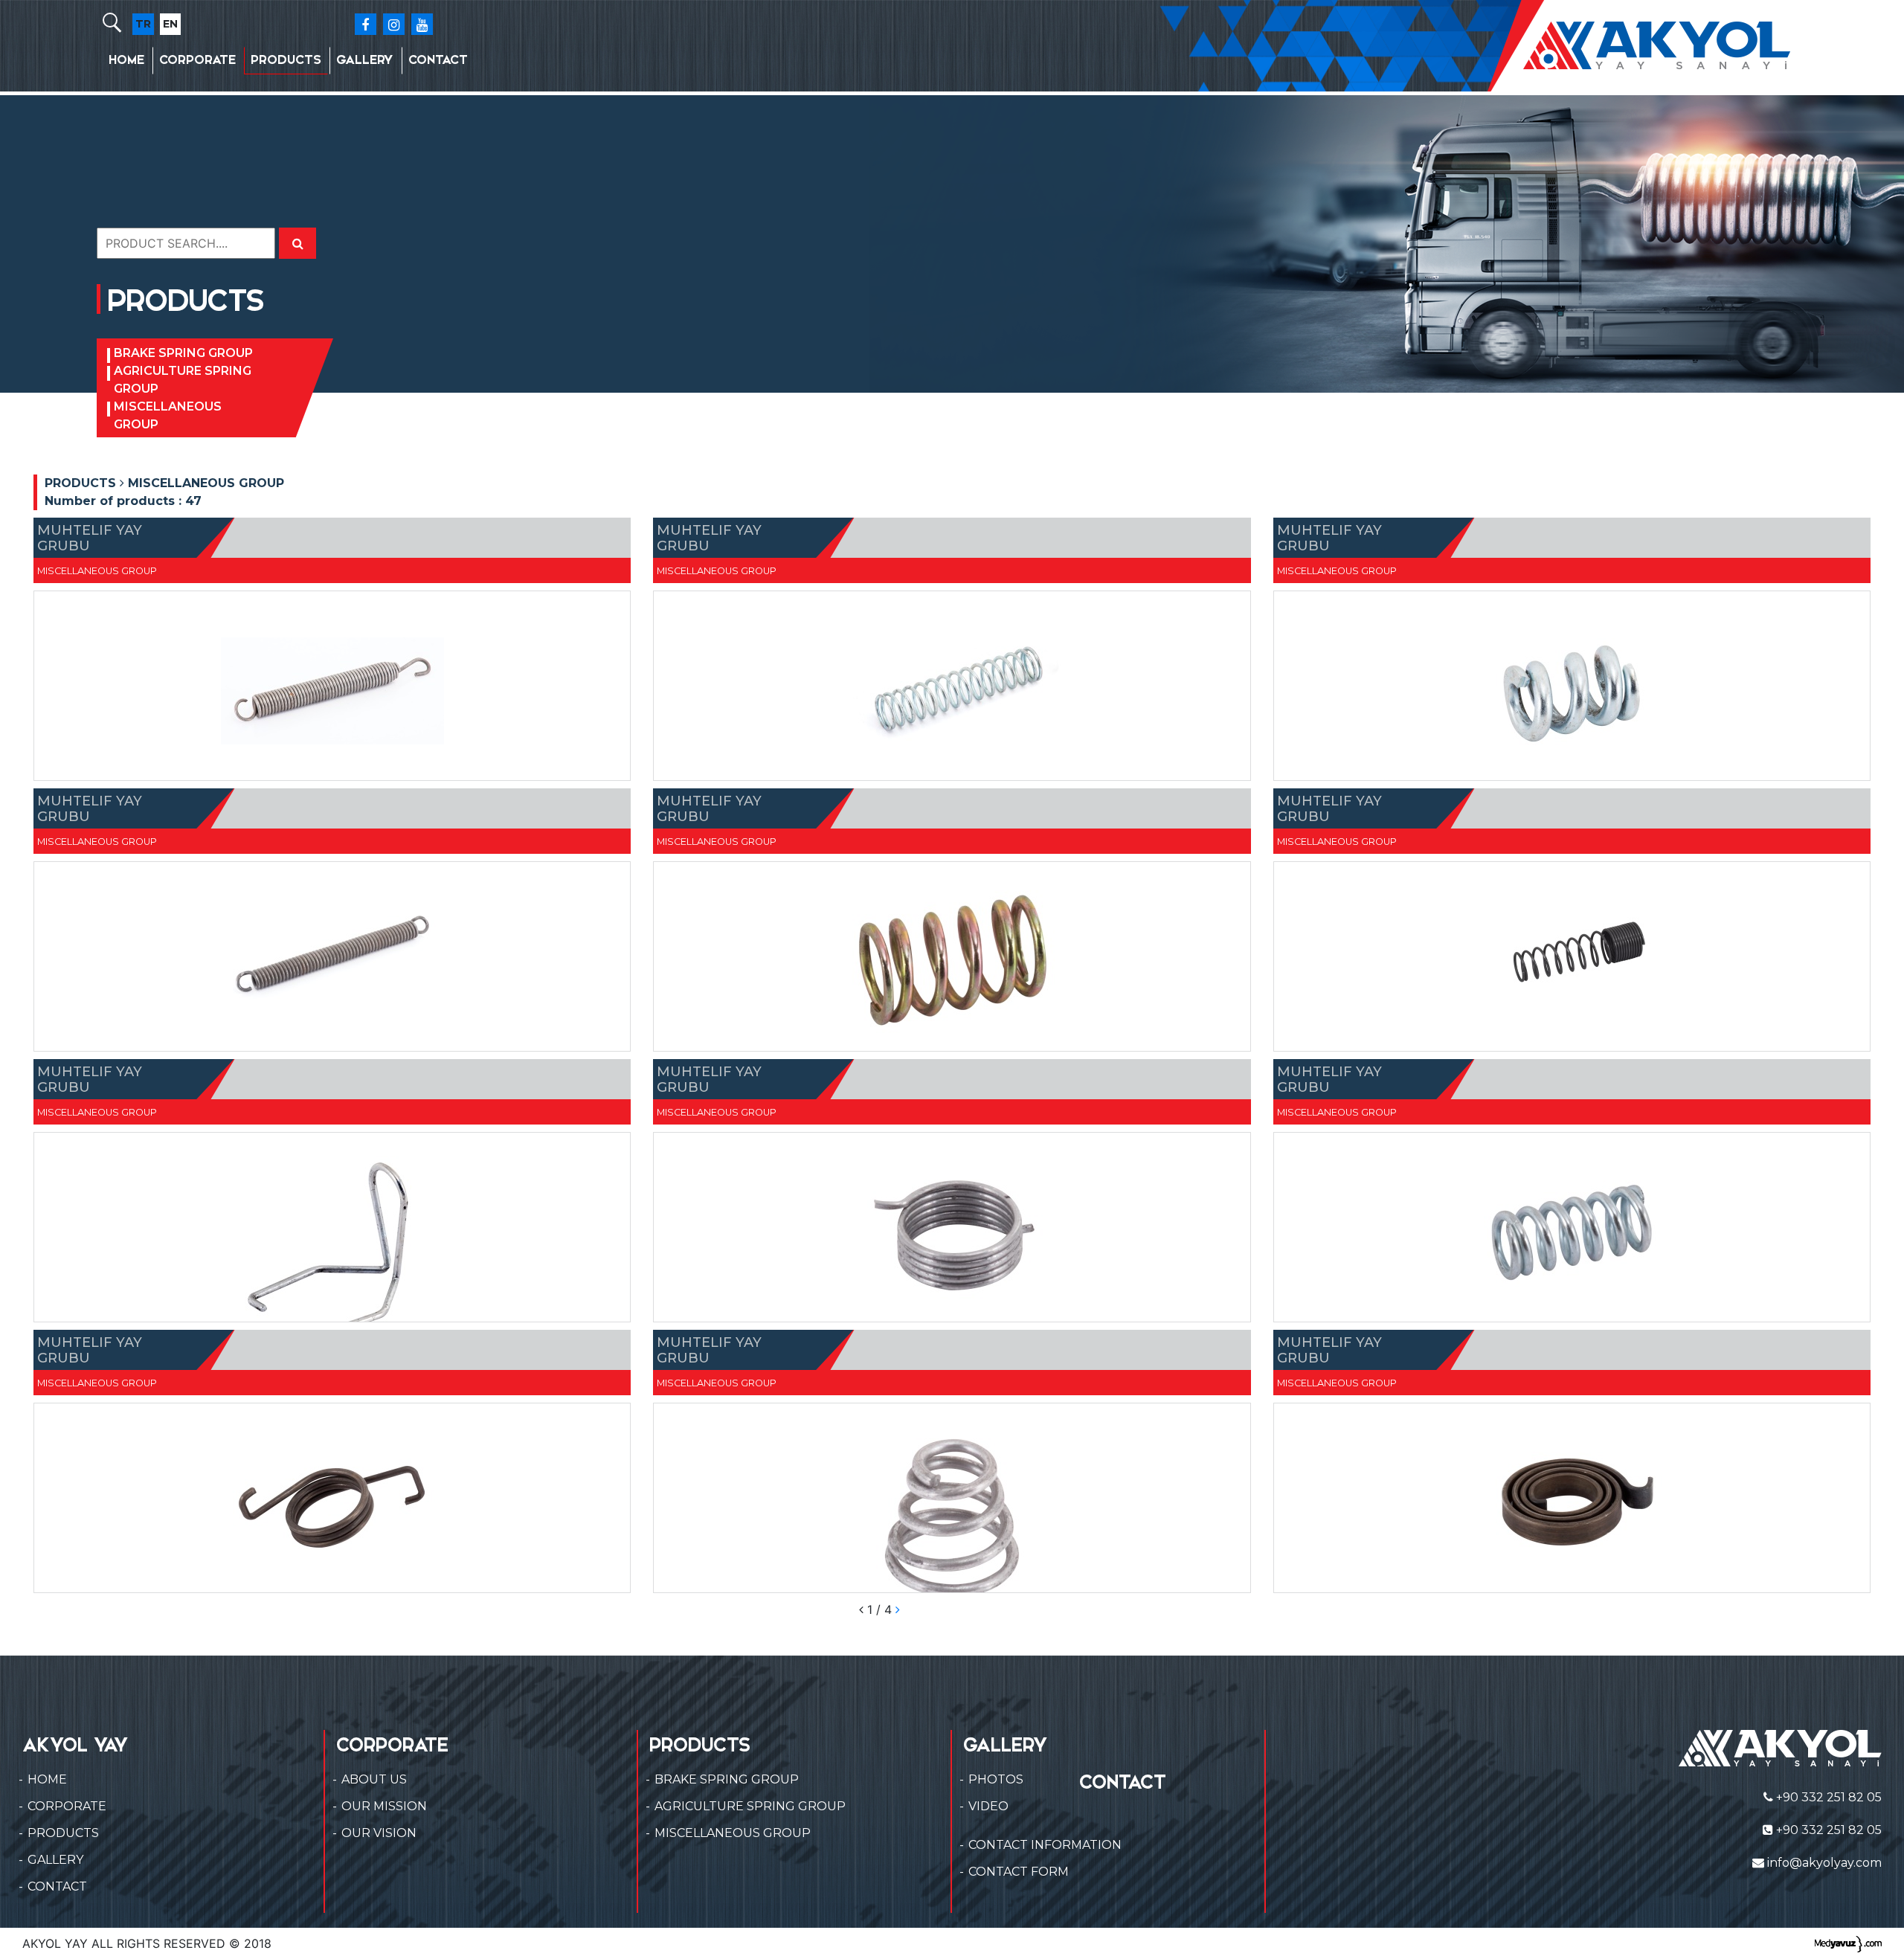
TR (143, 24)
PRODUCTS (286, 60)
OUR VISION (379, 1833)
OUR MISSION (384, 1806)
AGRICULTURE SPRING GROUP (183, 380)
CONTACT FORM (1019, 1872)
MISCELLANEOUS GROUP (168, 415)
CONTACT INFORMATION (1045, 1845)
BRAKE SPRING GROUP (183, 353)
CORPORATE (197, 60)
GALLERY (365, 60)
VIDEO (988, 1806)
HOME (126, 60)
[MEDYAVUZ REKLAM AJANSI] (1848, 1943)
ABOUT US (374, 1779)
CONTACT (438, 60)
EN (170, 24)
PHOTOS (996, 1779)
